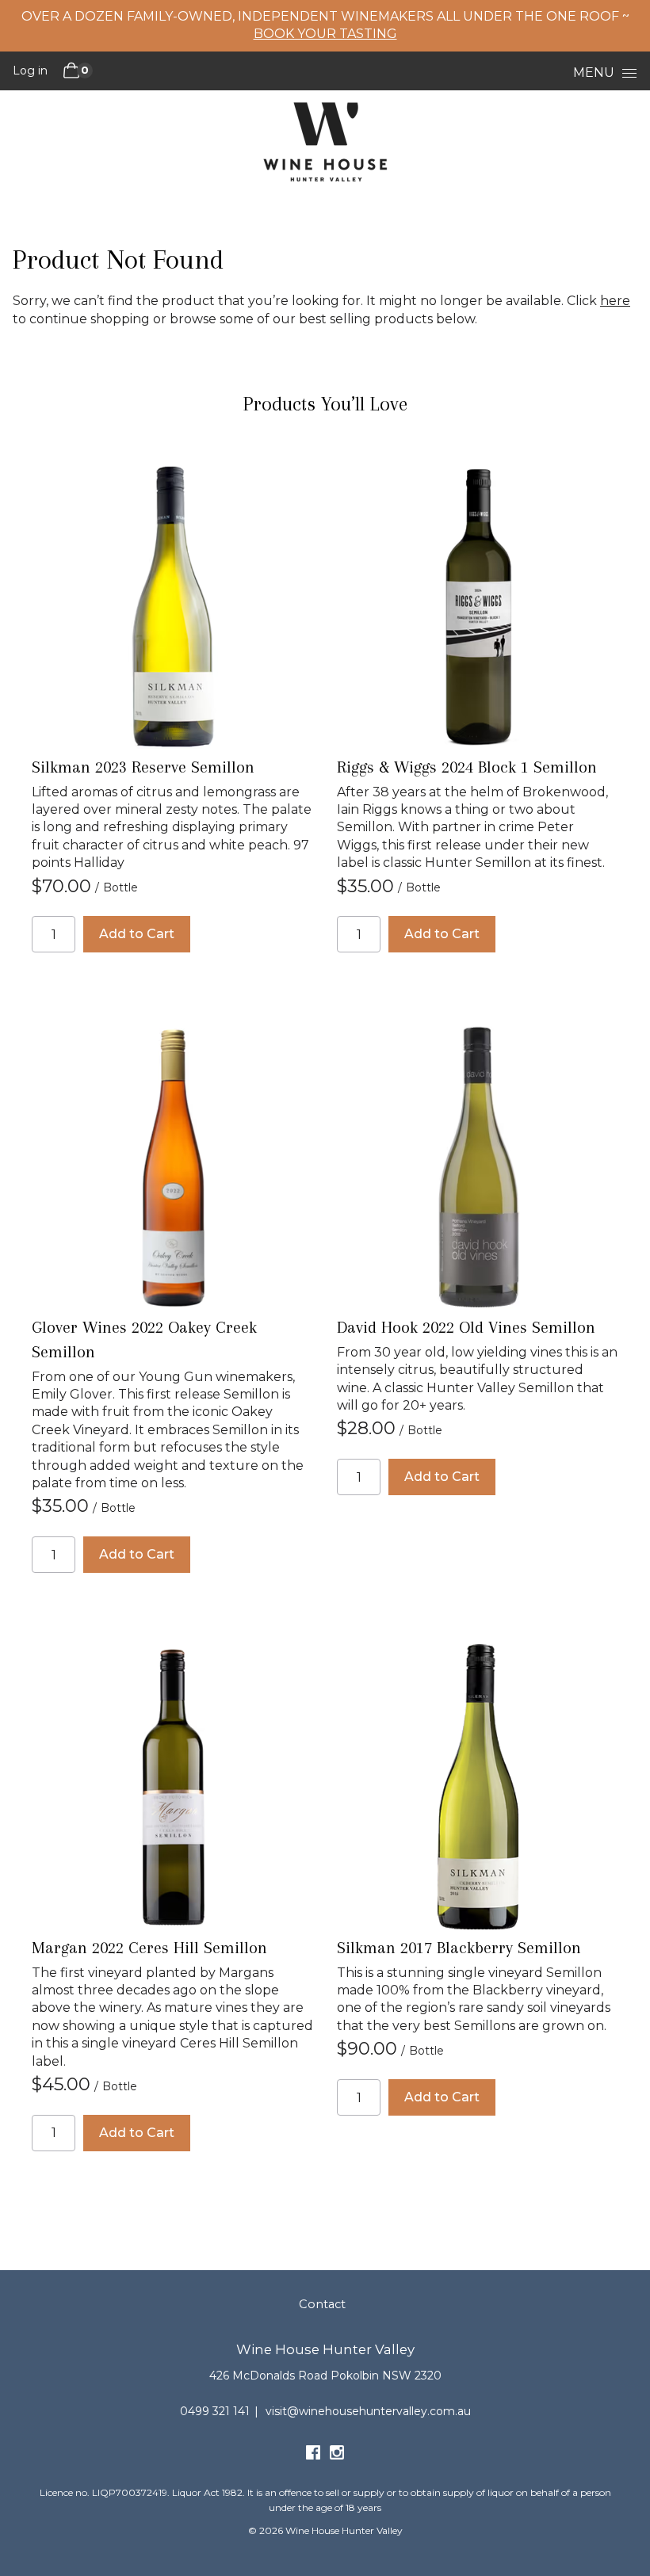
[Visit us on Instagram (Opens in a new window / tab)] (337, 2456)
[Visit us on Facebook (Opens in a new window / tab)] (313, 2456)
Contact (322, 2304)
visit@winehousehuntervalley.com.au (368, 2411)
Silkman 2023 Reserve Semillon (143, 767)
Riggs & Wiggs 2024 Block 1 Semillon (467, 767)
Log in (30, 71)
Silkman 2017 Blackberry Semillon (459, 1948)
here (615, 301)
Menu (594, 73)
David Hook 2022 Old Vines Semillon (466, 1327)
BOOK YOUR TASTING (325, 34)
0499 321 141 (215, 2411)
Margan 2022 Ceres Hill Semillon (149, 1948)
